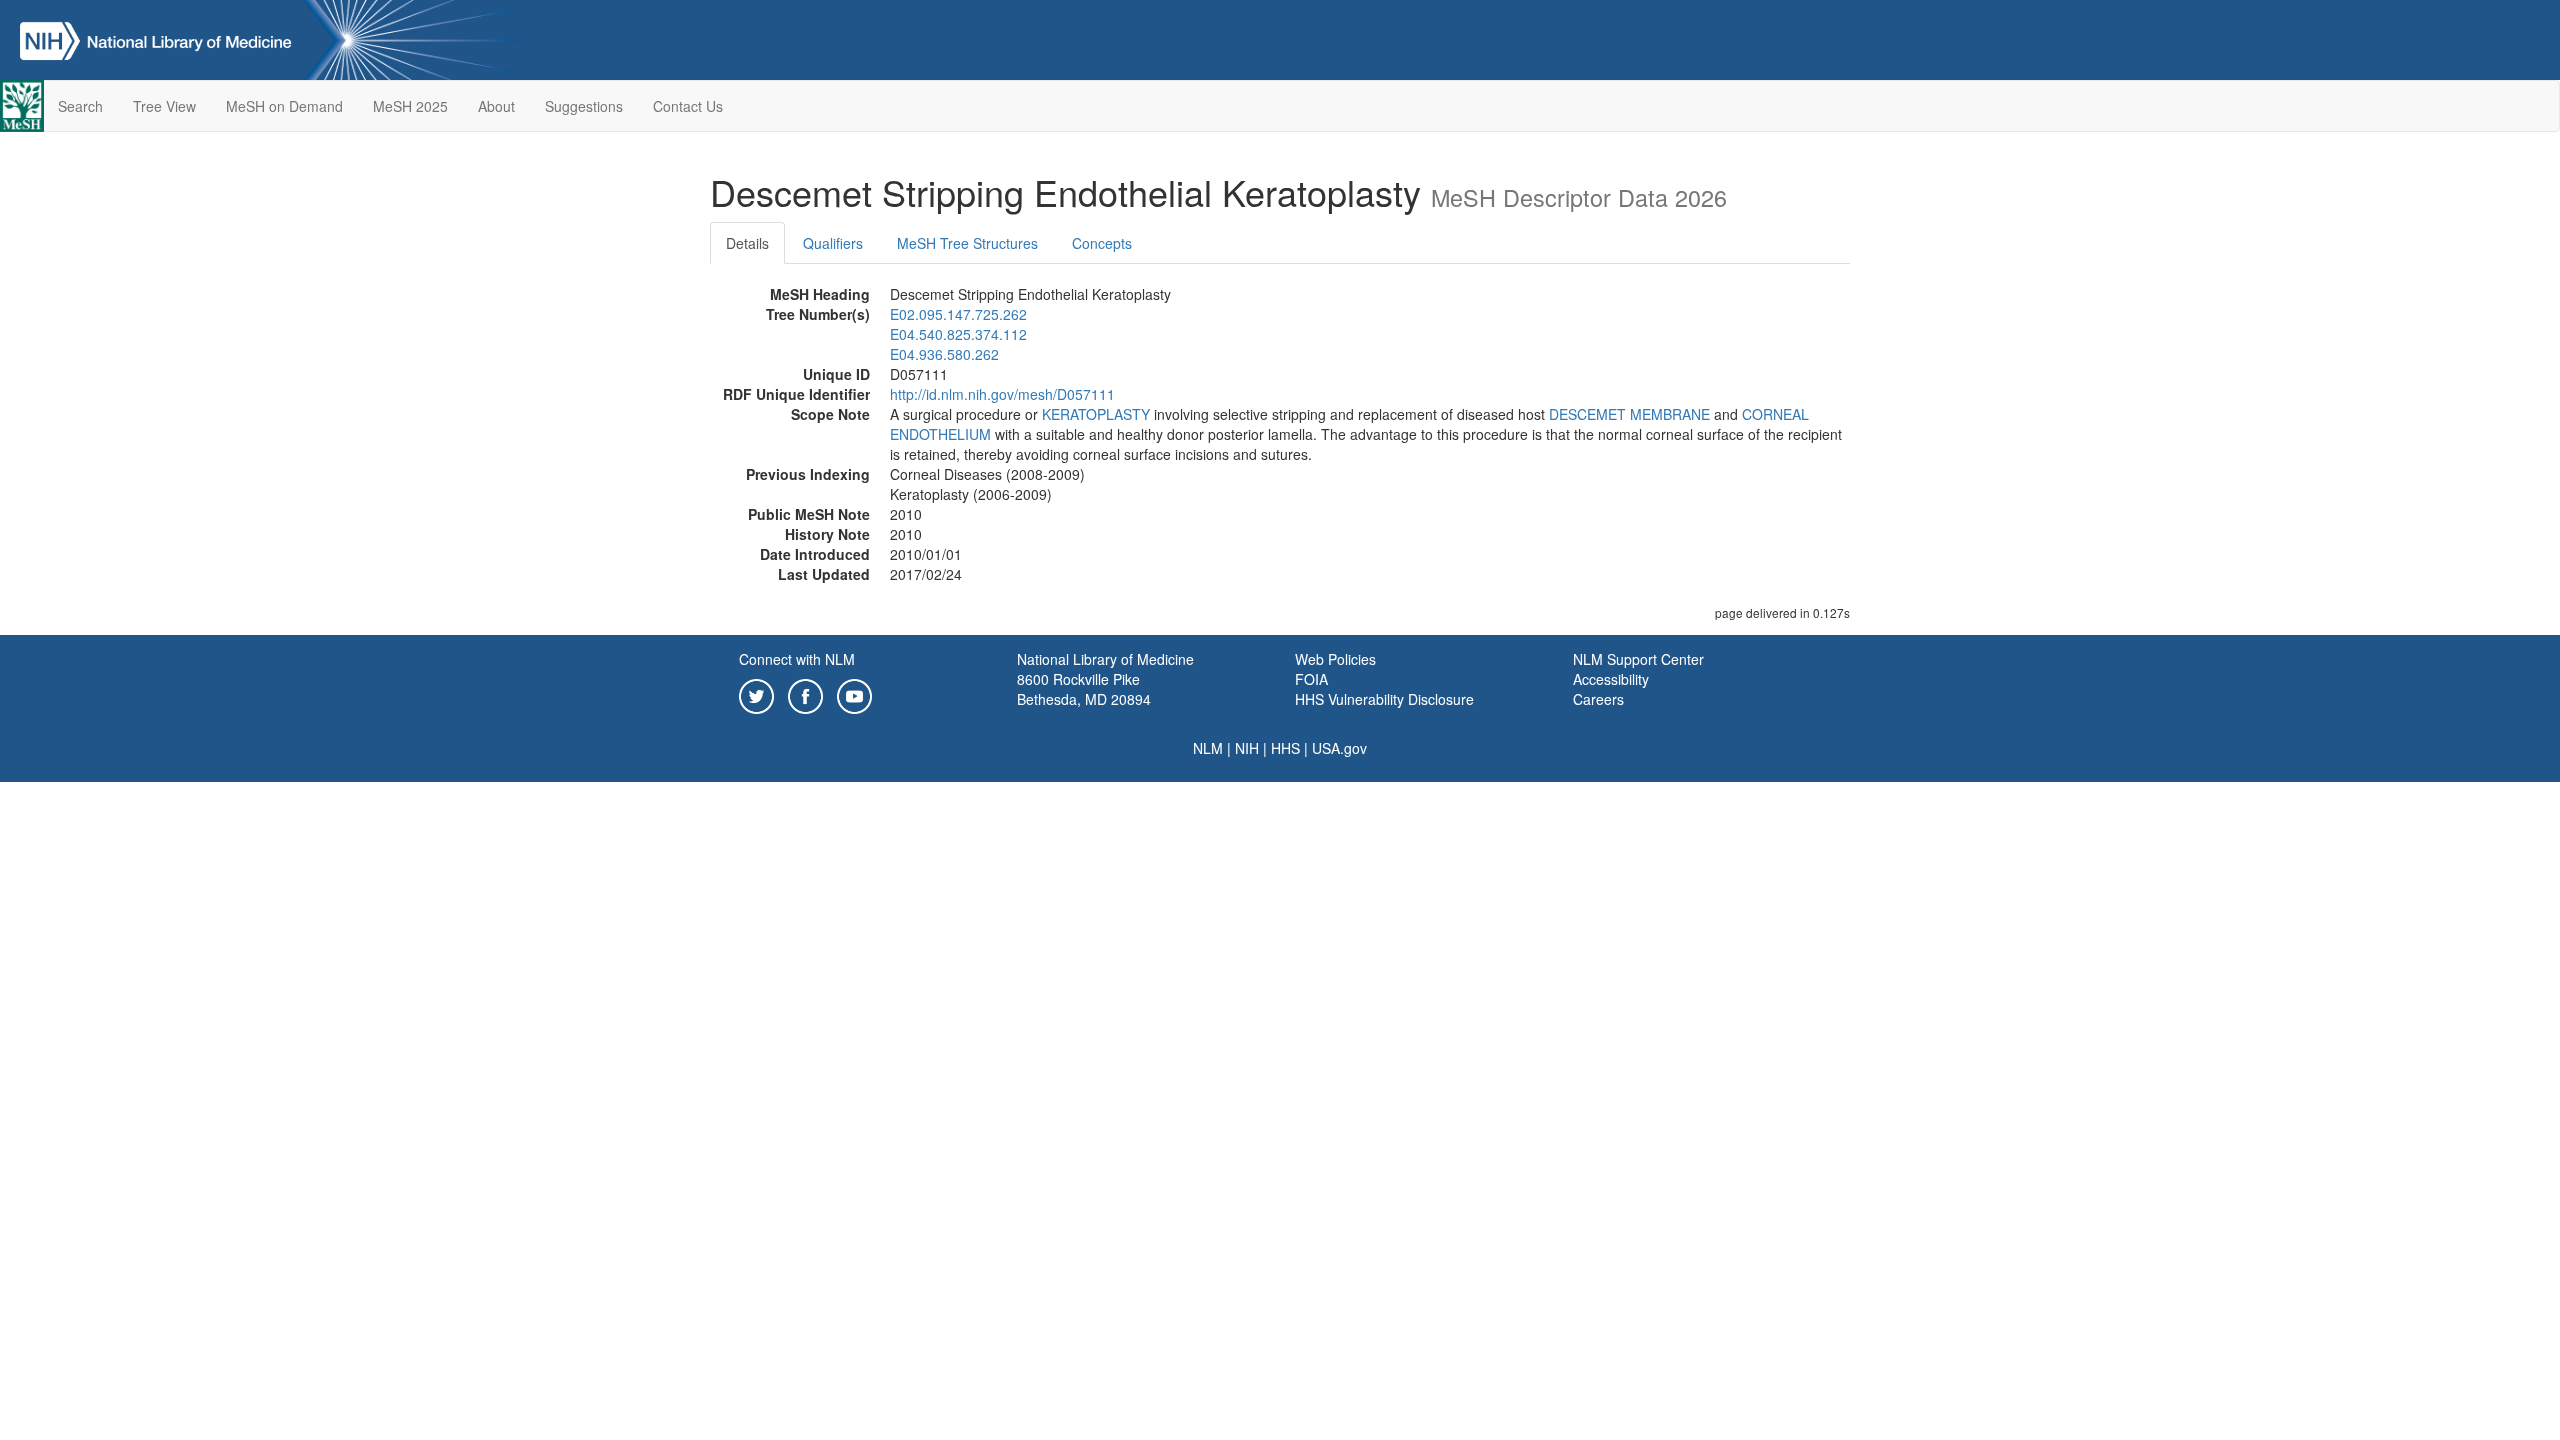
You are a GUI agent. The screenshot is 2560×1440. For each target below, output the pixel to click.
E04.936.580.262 (944, 354)
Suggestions (584, 106)
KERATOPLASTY (1096, 414)
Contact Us (688, 106)
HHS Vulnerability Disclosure (1384, 699)
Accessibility (1611, 679)
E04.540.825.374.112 (958, 334)
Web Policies (1335, 659)
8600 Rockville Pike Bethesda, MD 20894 (1084, 689)
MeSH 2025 (410, 106)
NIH (1247, 748)
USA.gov (1339, 748)
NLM (1208, 748)
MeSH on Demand (284, 106)
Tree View (164, 106)
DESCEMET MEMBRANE (1629, 414)
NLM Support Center (1638, 659)
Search (80, 106)
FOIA (1311, 679)
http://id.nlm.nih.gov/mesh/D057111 (1002, 394)
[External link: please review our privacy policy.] (756, 694)
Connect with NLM (797, 659)
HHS (1285, 748)
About (496, 106)
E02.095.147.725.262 (958, 314)
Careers (1598, 699)
